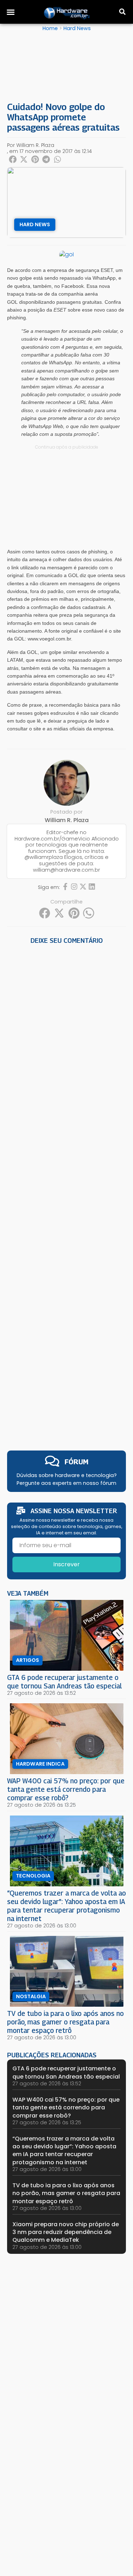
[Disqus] (66, 1045)
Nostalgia (31, 1996)
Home (50, 28)
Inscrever (66, 1564)
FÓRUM (76, 1462)
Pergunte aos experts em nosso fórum (66, 1483)
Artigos (27, 1660)
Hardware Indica (40, 1764)
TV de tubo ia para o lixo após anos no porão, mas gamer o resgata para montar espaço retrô (65, 2022)
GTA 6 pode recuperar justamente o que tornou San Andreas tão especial (64, 1682)
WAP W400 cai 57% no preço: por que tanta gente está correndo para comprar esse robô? (66, 1789)
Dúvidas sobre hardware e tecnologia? (67, 1475)
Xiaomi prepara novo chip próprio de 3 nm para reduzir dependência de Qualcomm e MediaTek (66, 2232)
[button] (11, 12)
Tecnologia (33, 1876)
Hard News (77, 28)
